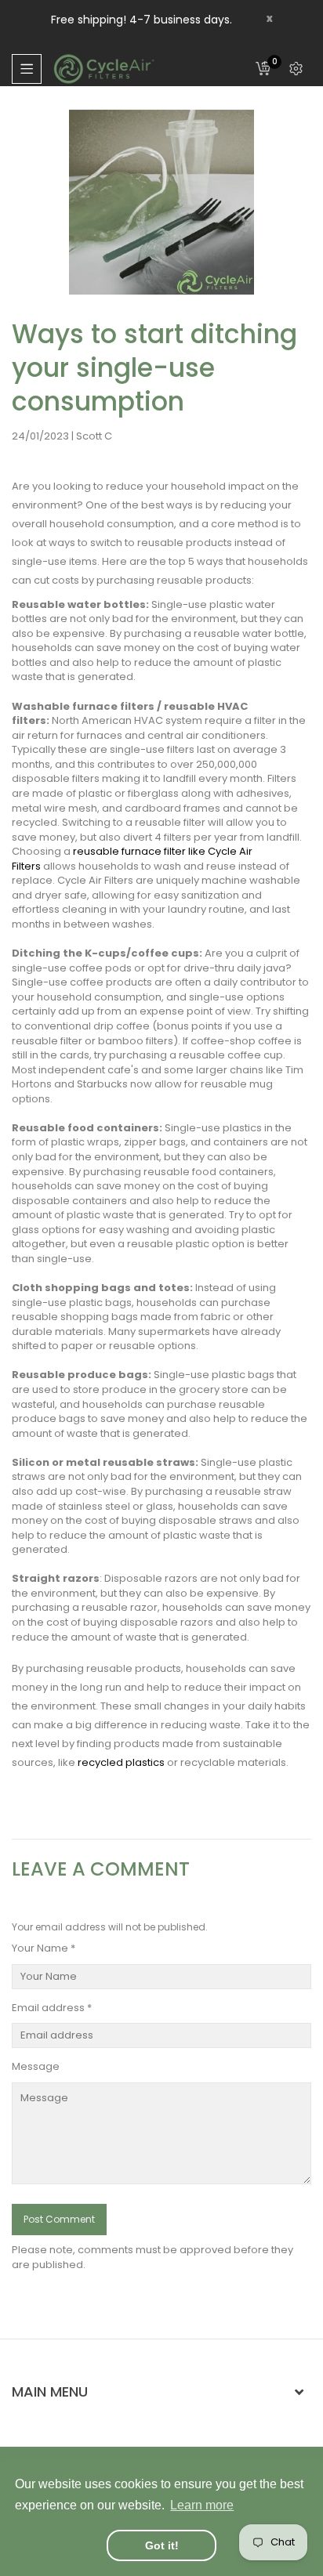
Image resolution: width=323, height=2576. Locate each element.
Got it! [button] (162, 2545)
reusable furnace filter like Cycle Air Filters (132, 859)
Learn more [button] (202, 2505)
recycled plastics (121, 1762)
